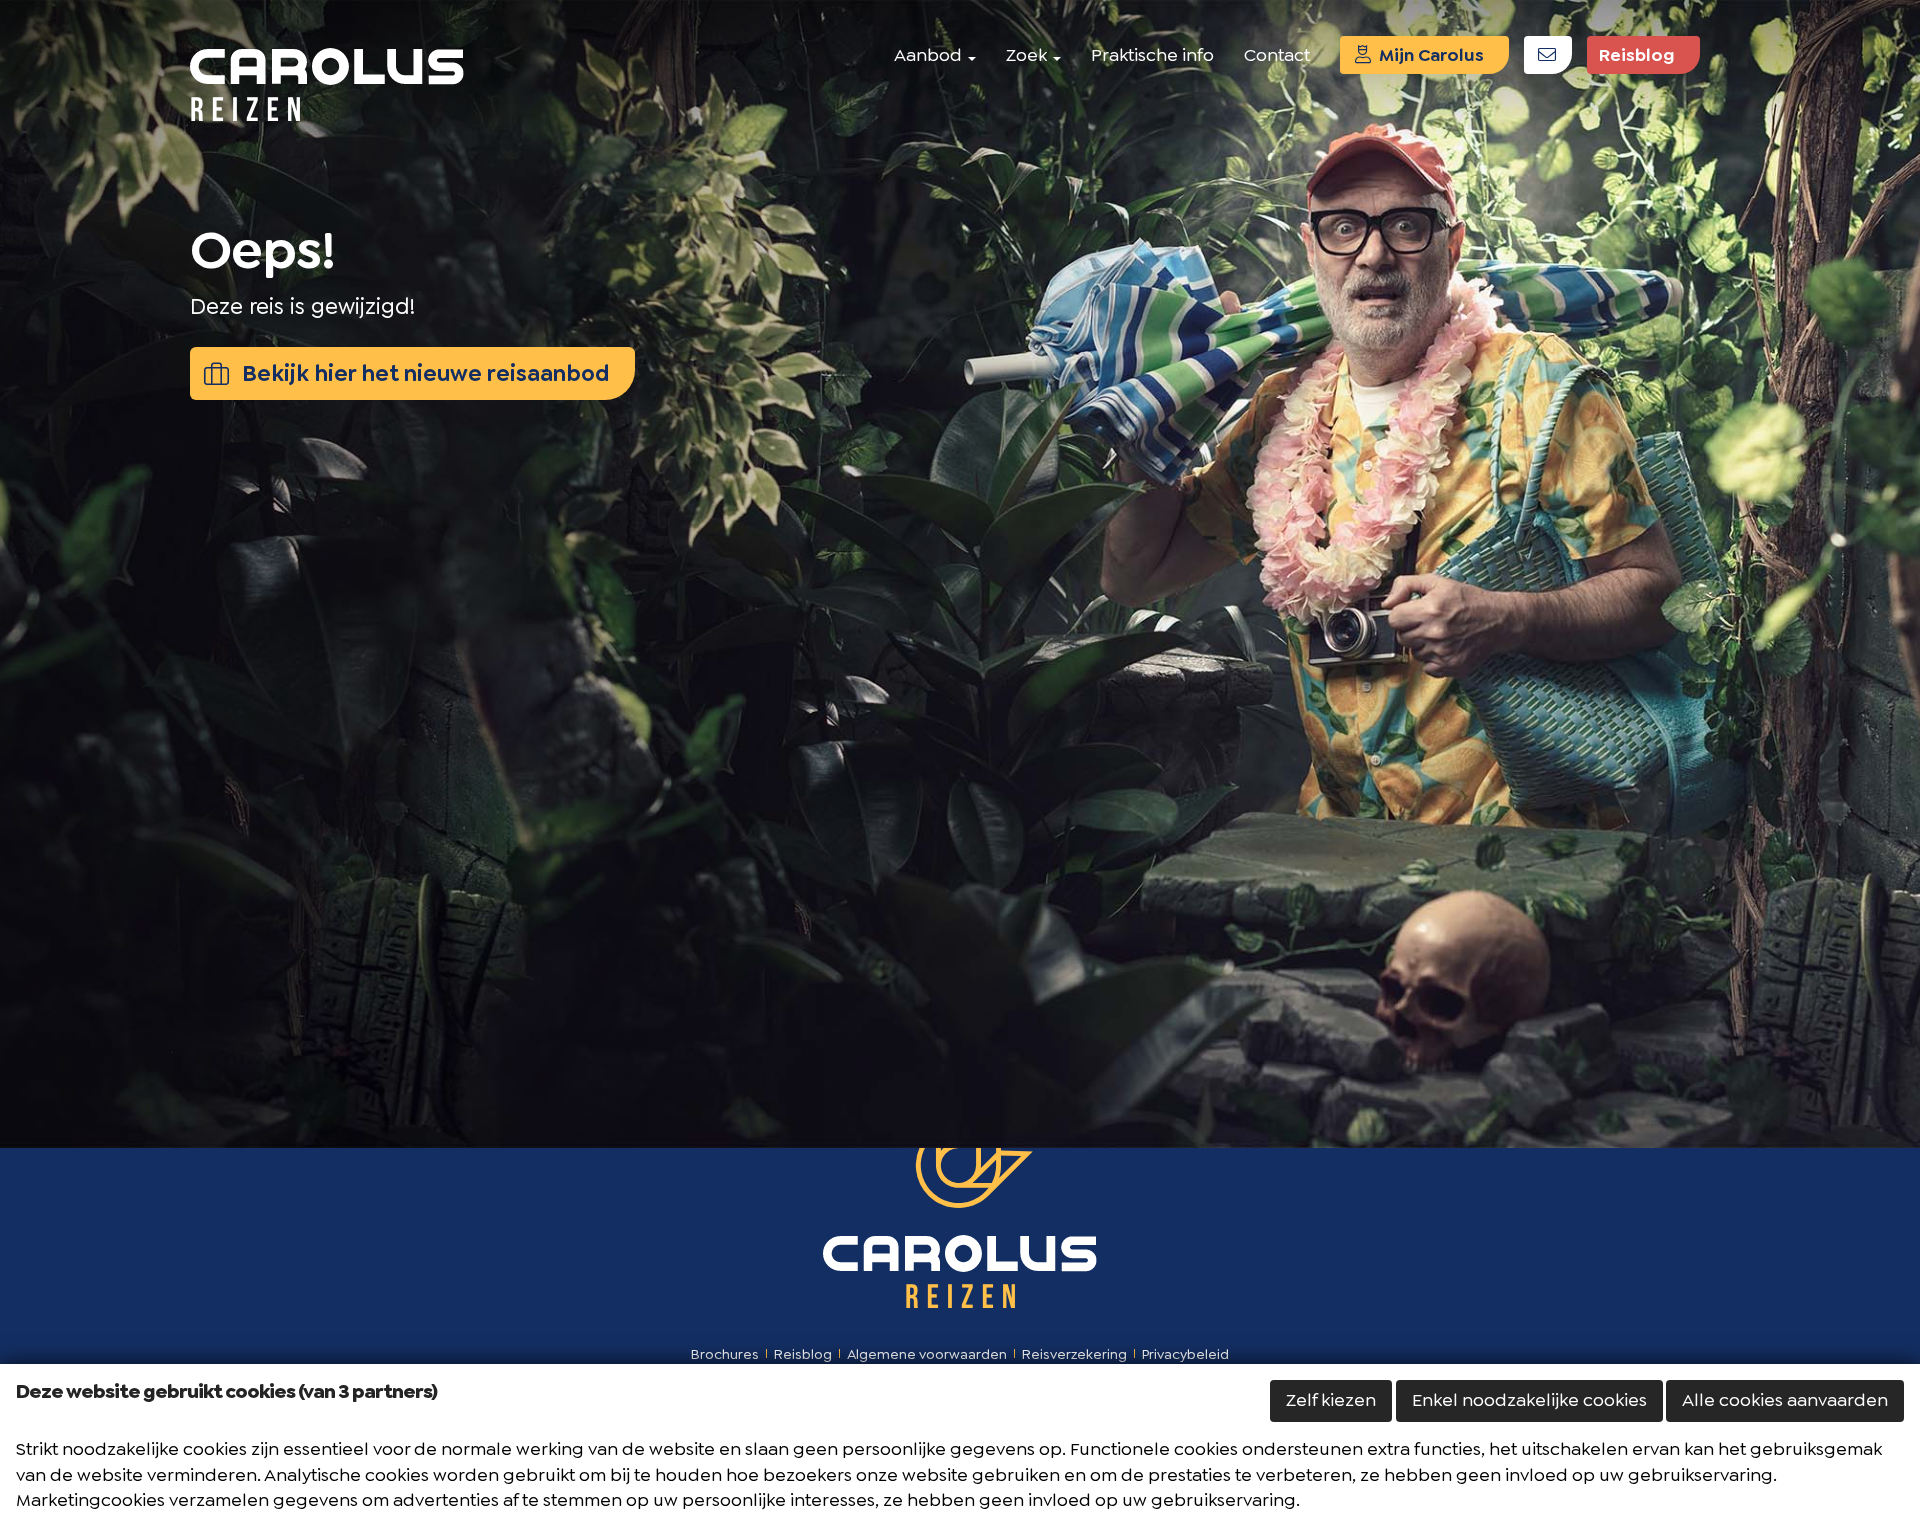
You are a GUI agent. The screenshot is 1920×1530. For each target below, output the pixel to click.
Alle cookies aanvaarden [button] (1785, 1400)
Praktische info (1152, 55)
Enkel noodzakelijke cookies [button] (1529, 1400)
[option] (960, 574)
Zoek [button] (1028, 55)
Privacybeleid (1185, 1354)
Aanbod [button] (930, 55)
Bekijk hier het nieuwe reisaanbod (423, 373)
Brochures (725, 1354)
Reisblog (1637, 55)
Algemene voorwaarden (927, 1354)
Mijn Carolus (1429, 55)
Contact (1277, 55)
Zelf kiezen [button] (1331, 1400)
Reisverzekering (1074, 1354)
